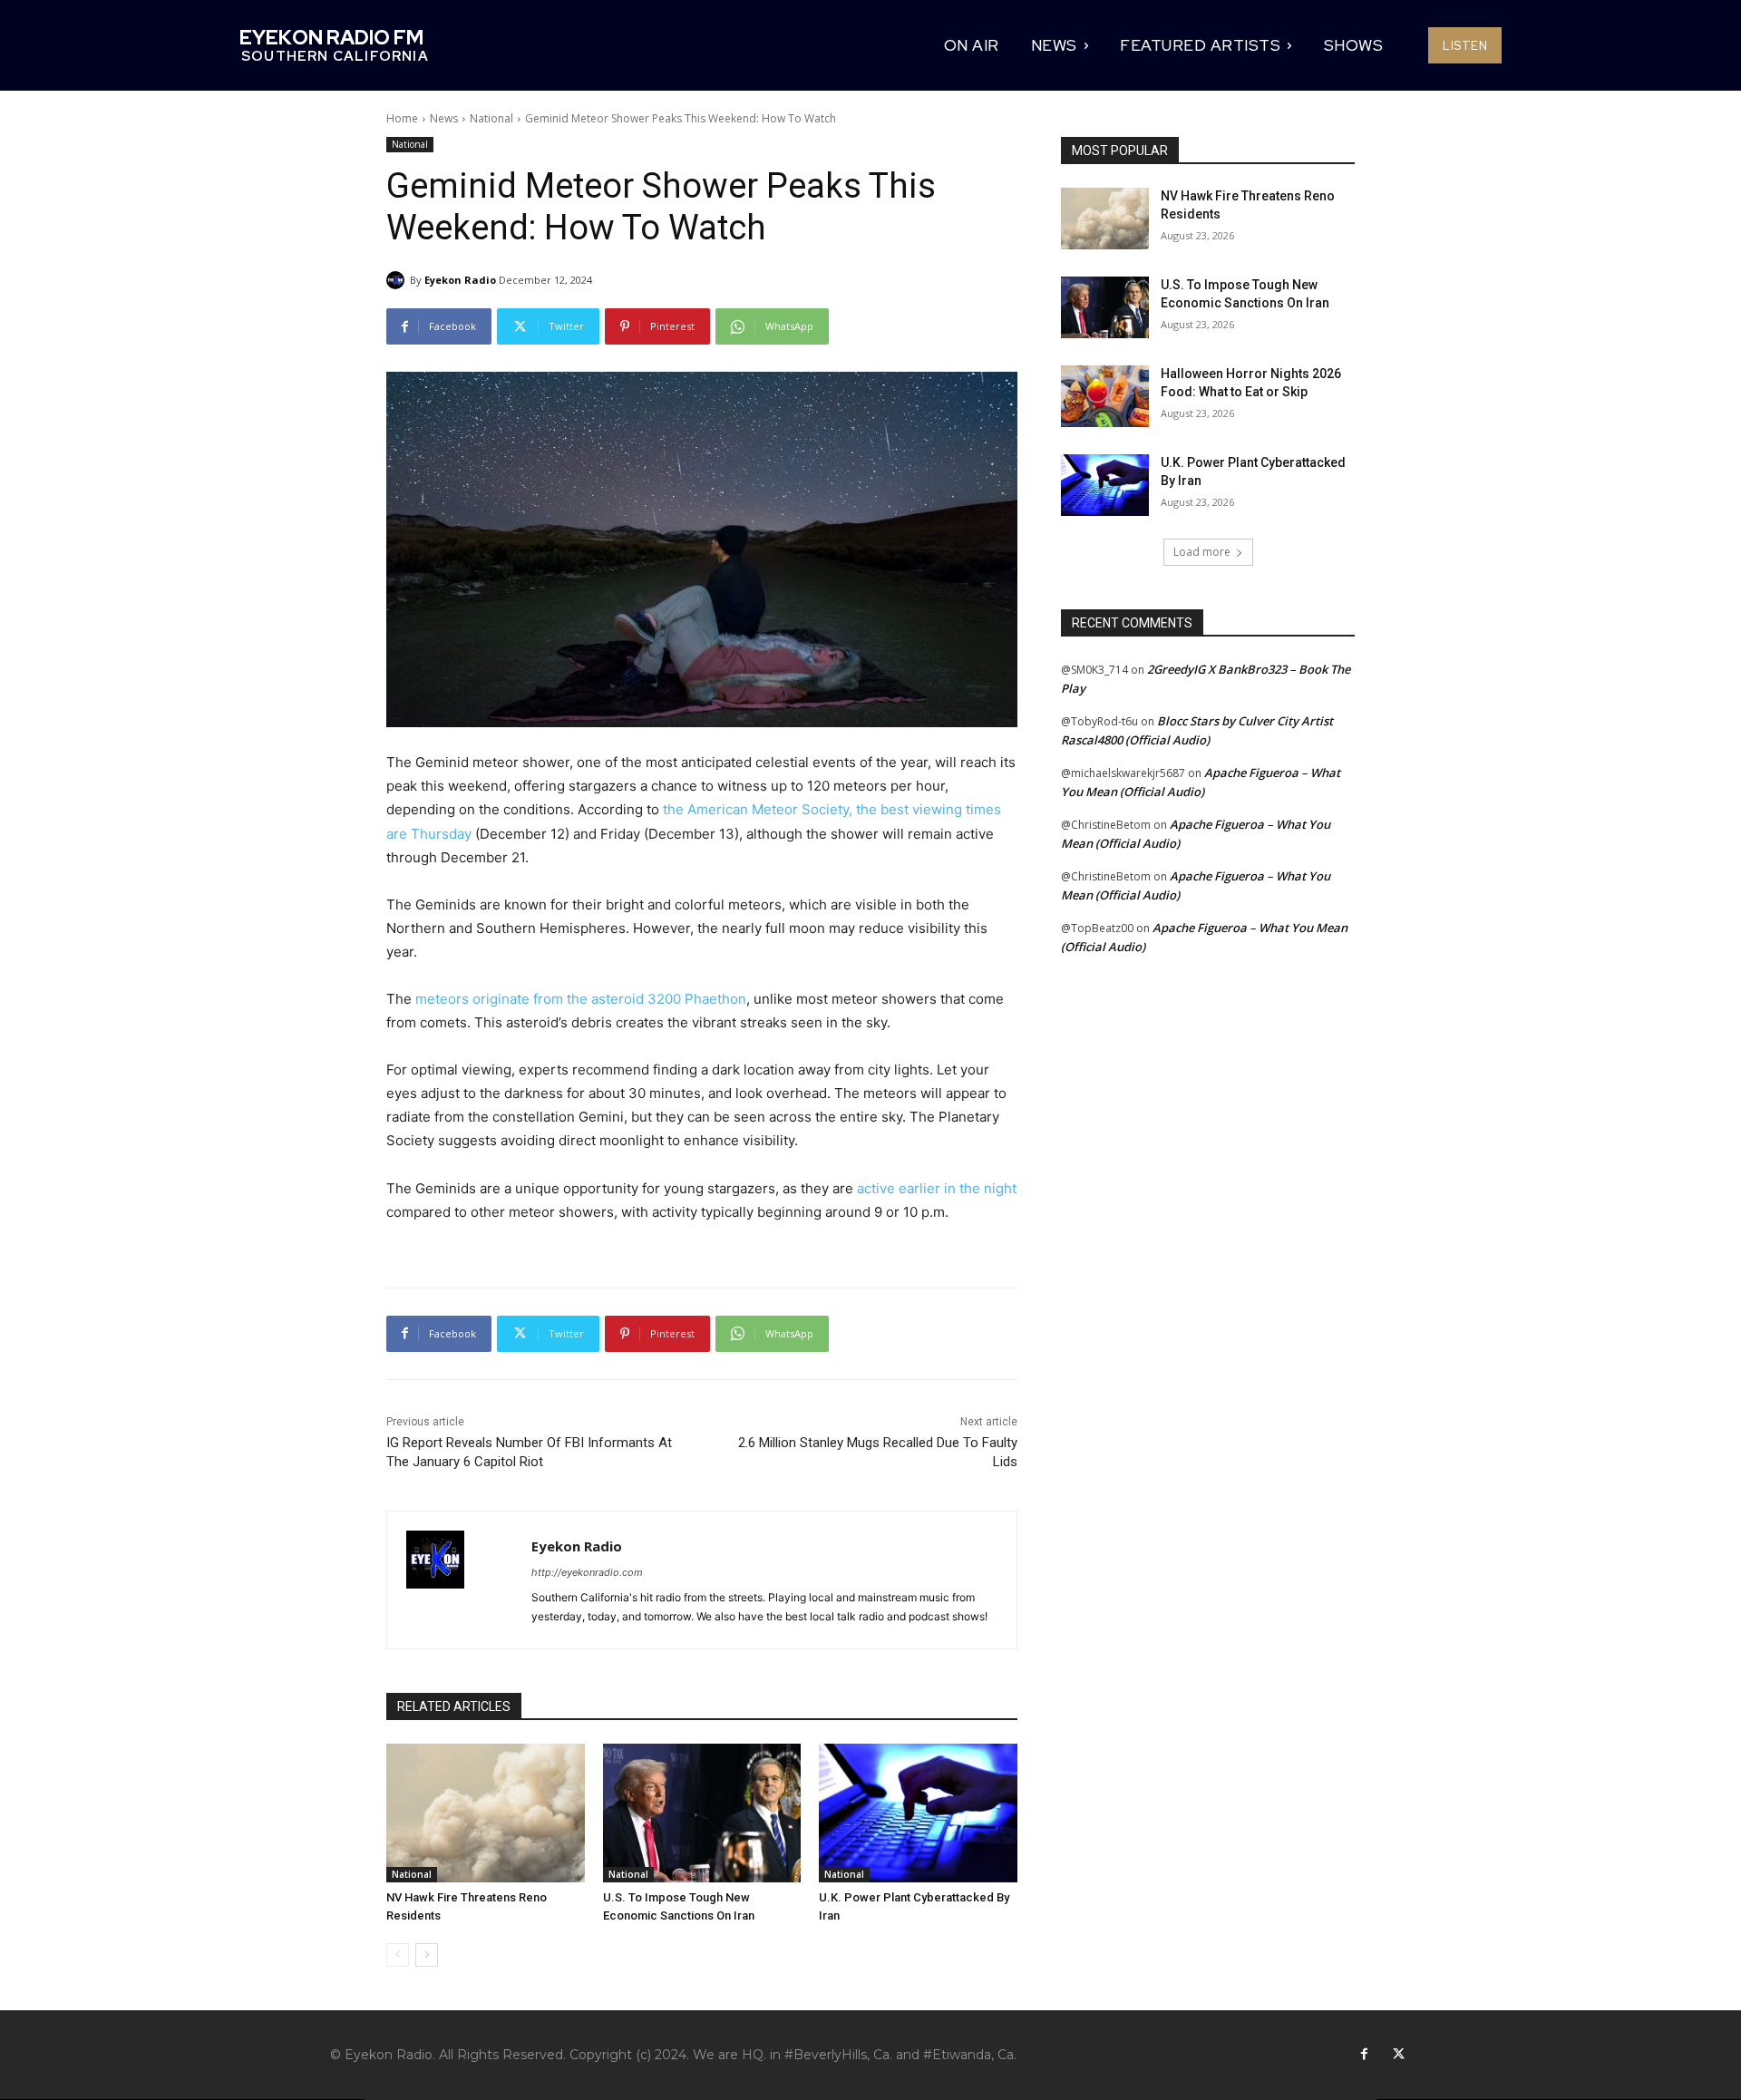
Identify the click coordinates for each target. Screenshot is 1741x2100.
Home (402, 118)
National (491, 118)
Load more (1202, 552)
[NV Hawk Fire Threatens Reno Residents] (486, 1813)
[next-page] (427, 1955)
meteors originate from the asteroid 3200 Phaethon (581, 999)
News (444, 118)
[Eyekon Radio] (398, 280)
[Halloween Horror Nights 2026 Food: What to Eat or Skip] (1105, 396)
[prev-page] (398, 1955)
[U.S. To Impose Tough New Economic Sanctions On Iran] (702, 1813)
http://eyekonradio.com (587, 1572)
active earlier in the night (937, 1188)
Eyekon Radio (460, 280)
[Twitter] (1398, 2055)
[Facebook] (1364, 2055)
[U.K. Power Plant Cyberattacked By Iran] (918, 1813)
